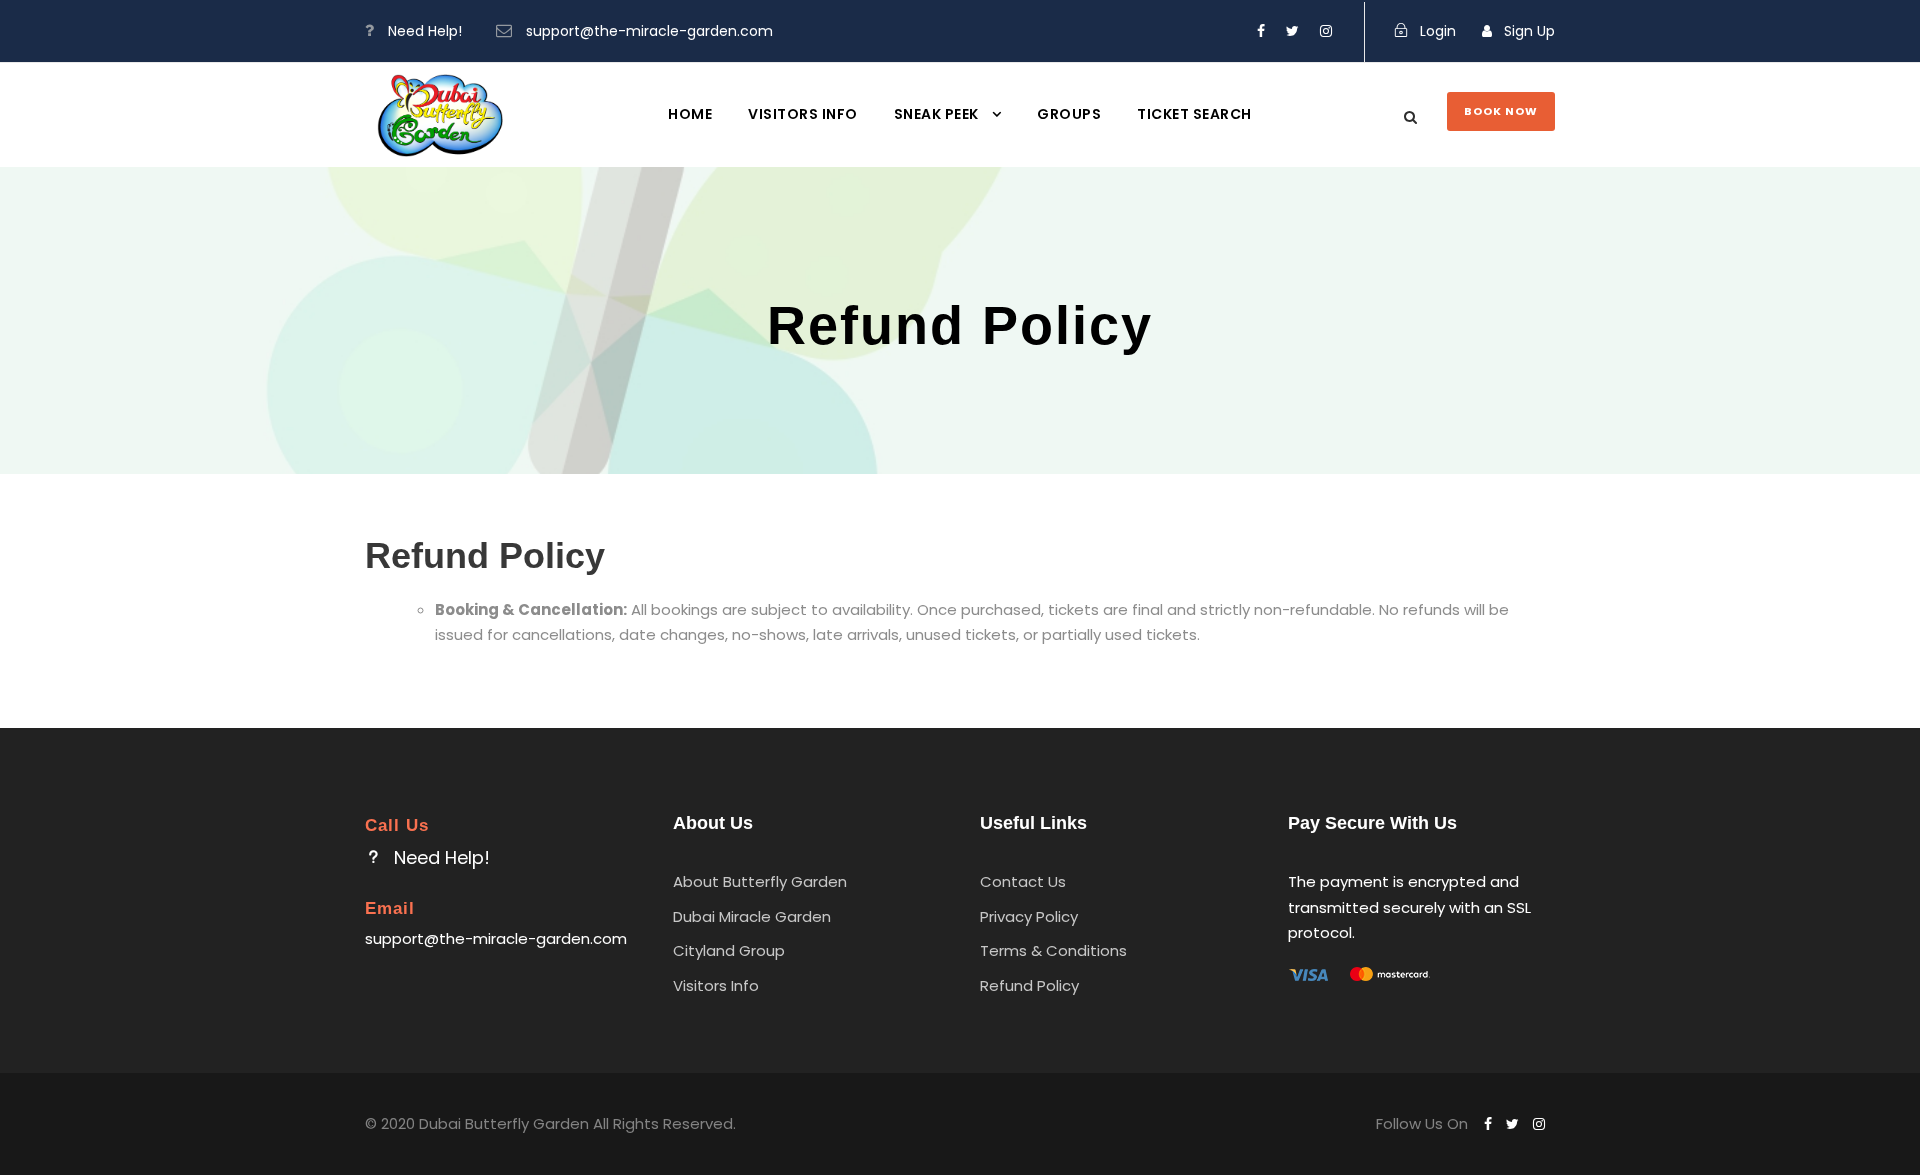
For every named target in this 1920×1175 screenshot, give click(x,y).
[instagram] (1326, 31)
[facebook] (1261, 31)
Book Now (1501, 111)
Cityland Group (729, 950)
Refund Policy (1029, 985)
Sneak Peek (936, 114)
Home (690, 114)
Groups (1069, 114)
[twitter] (1292, 31)
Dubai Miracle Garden (752, 916)
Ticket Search (1194, 114)
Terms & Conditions (1053, 950)
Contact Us (1023, 881)
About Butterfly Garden (760, 881)
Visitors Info (803, 114)
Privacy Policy (1029, 916)
